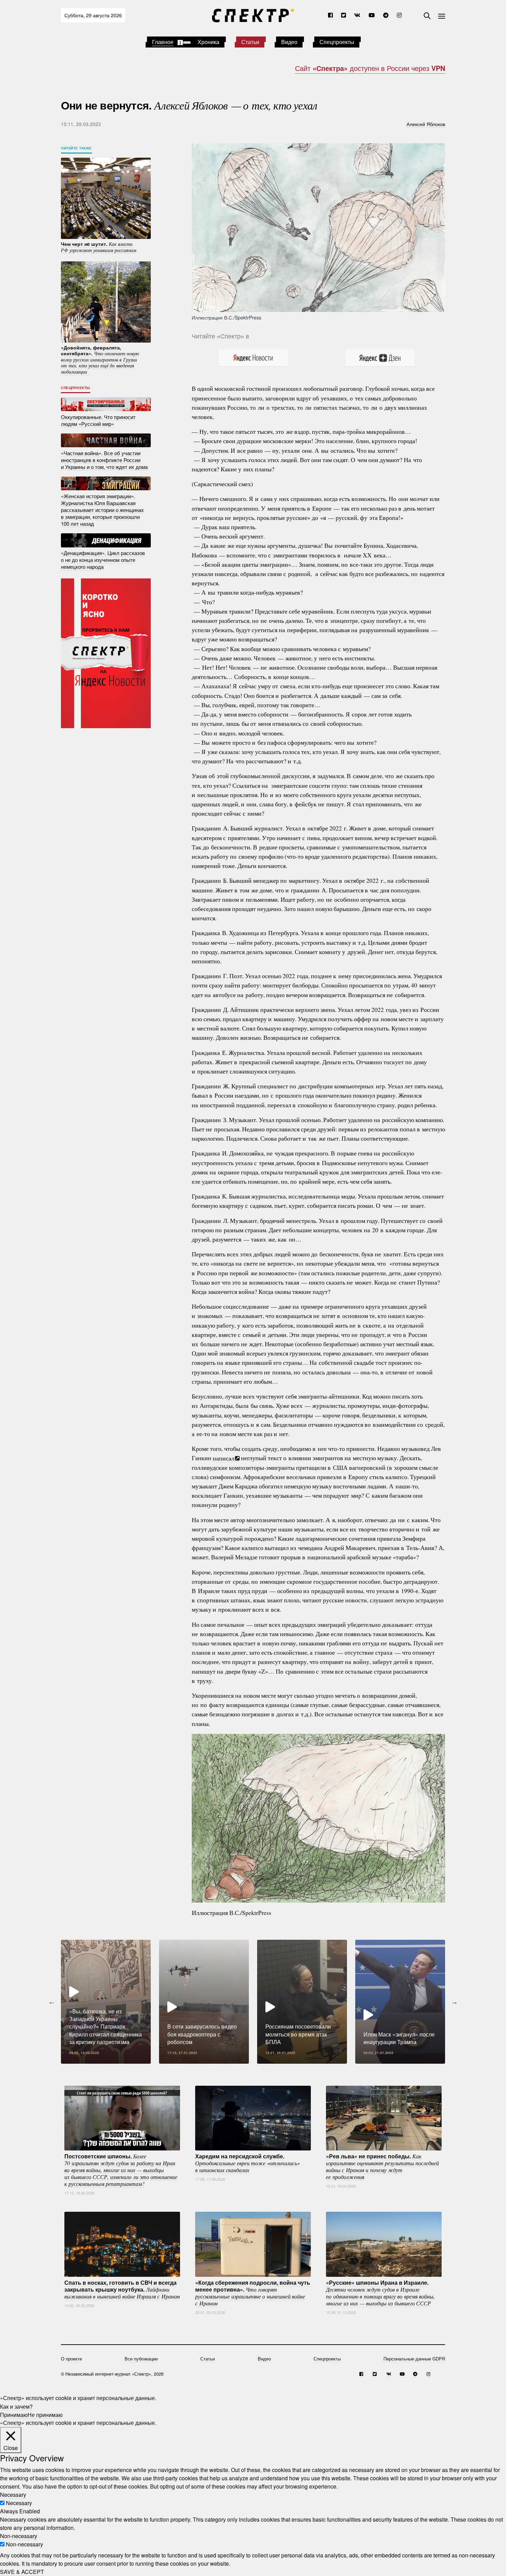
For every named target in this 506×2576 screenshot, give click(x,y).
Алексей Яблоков (426, 124)
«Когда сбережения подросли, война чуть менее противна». (253, 2292)
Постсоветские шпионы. (121, 2169)
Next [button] (454, 2002)
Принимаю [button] (14, 2414)
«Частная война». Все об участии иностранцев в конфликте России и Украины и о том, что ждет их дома (104, 459)
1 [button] (243, 2069)
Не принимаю (45, 2414)
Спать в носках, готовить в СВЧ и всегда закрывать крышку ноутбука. (122, 2289)
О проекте (71, 2359)
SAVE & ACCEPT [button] (22, 2572)
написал (224, 1458)
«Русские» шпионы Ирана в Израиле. (380, 2292)
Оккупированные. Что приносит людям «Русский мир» (98, 420)
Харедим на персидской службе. (247, 2163)
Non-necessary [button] (19, 2536)
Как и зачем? (16, 2406)
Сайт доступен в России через (370, 68)
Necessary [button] (13, 2495)
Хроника (208, 42)
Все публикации (141, 2359)
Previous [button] (52, 2002)
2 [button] (253, 2069)
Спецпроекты (337, 42)
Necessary (19, 2503)
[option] (106, 2002)
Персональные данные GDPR (414, 2359)
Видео (289, 42)
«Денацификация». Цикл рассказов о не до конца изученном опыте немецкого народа (103, 560)
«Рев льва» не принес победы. (382, 2166)
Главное (163, 42)
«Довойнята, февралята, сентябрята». (100, 359)
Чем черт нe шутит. (99, 247)
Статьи (250, 42)
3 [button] (263, 2069)
